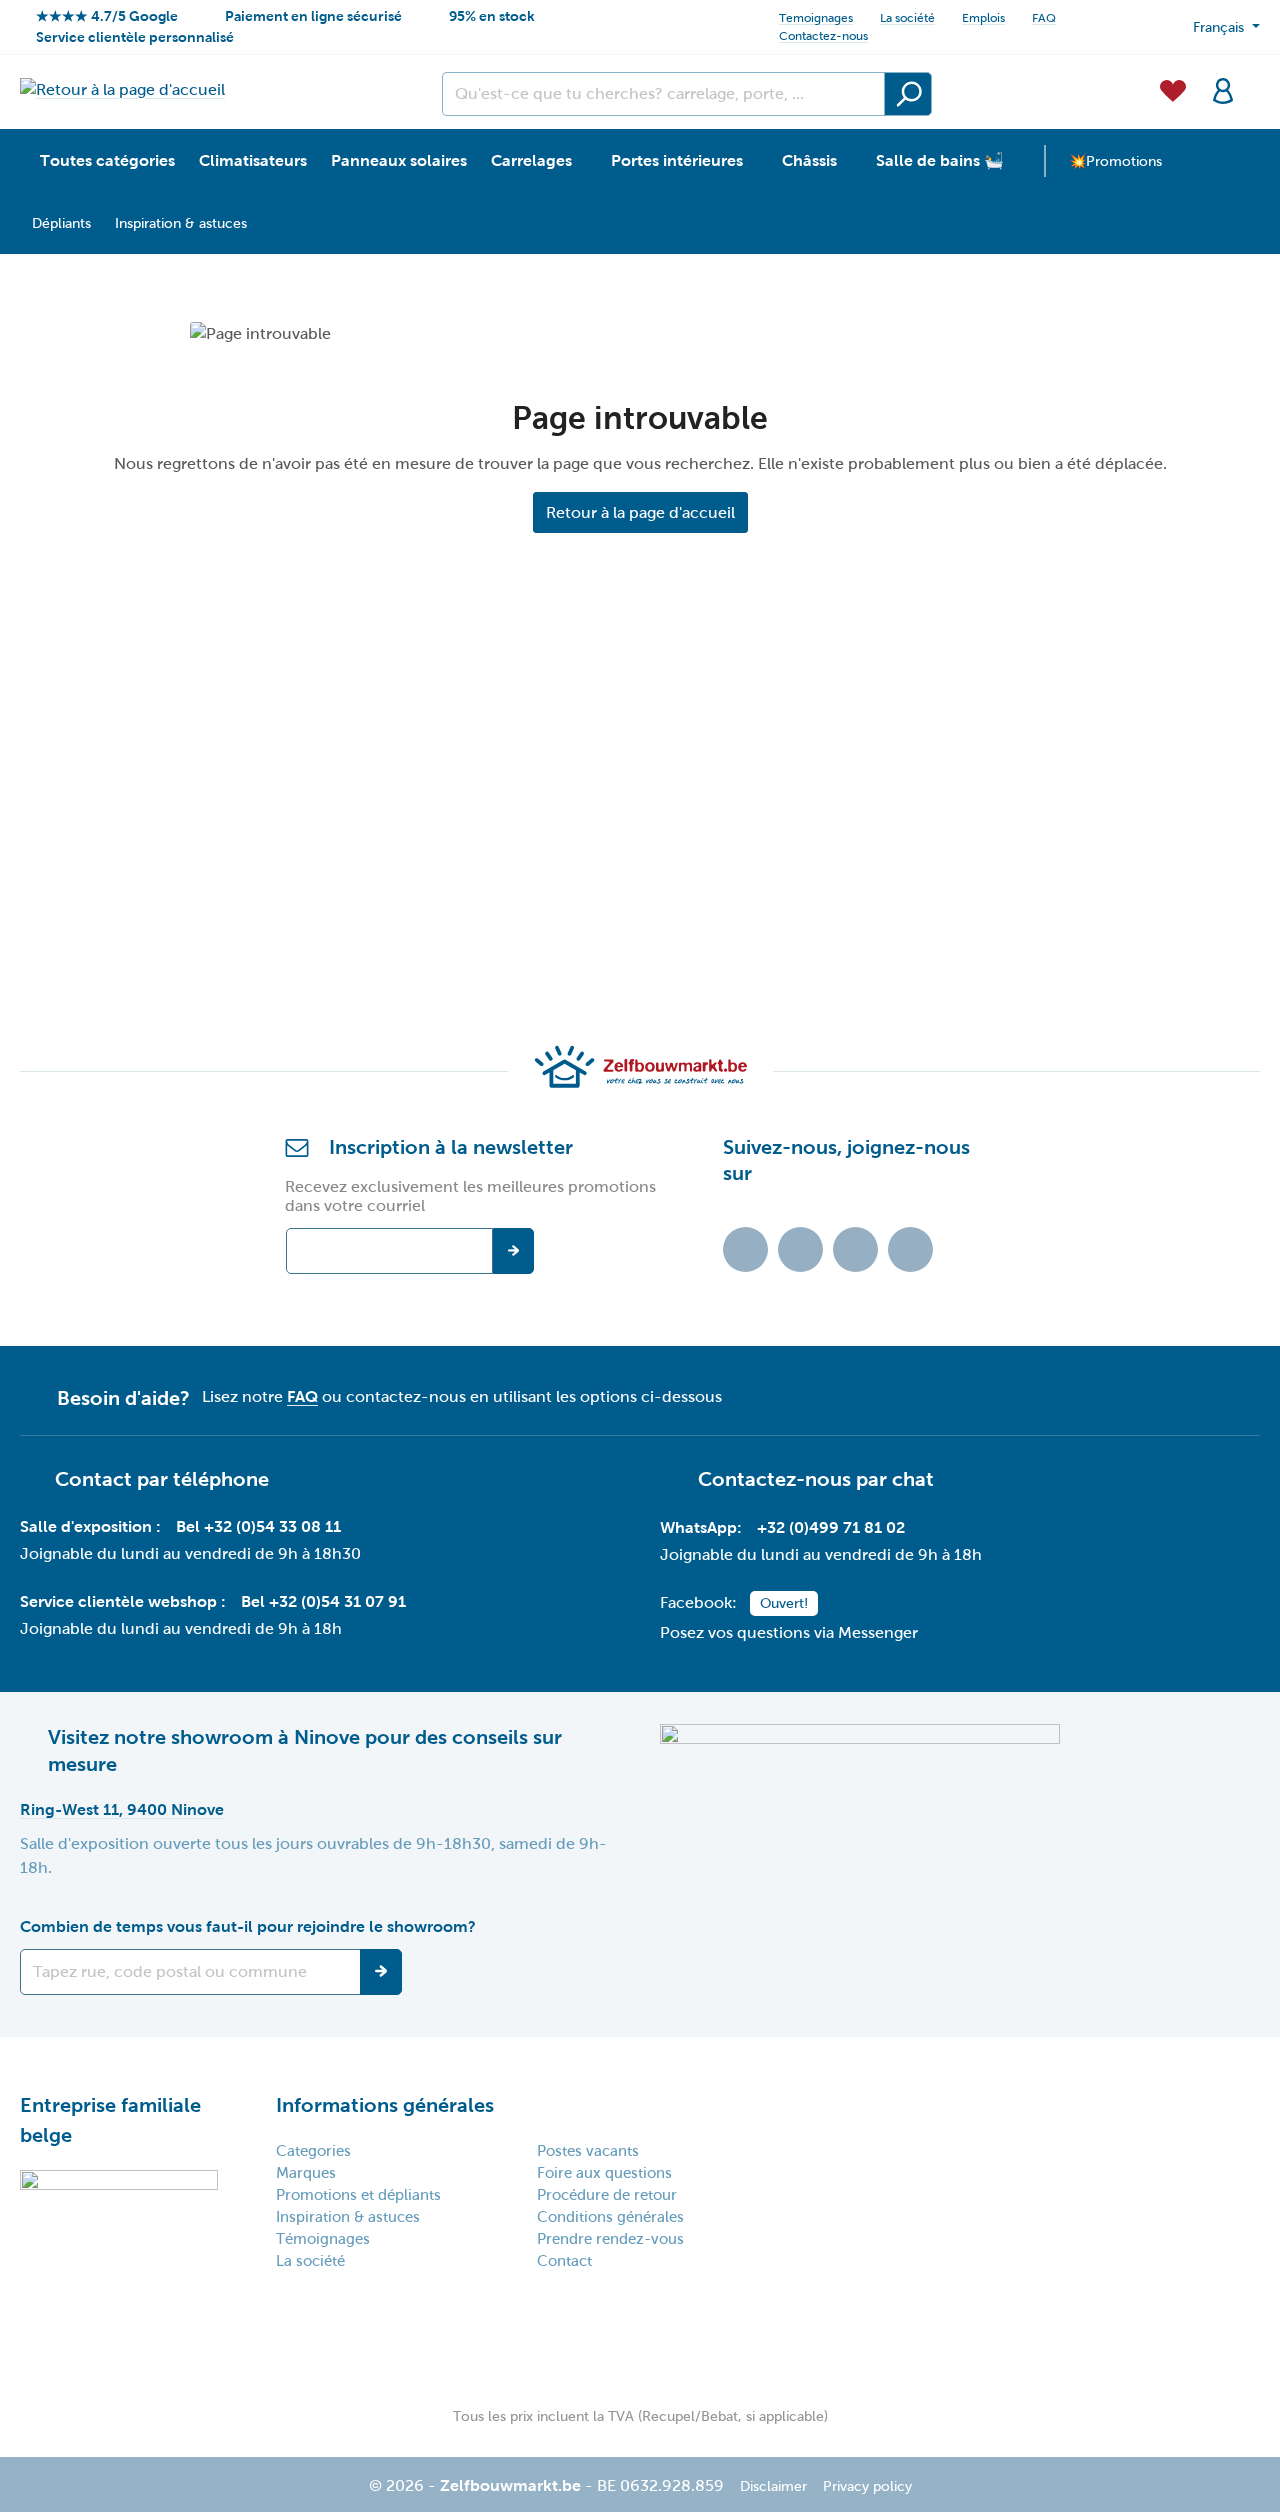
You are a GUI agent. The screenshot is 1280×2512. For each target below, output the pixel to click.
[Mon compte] (1223, 89)
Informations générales (385, 2105)
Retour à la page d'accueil (640, 512)
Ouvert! (784, 1603)
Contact (564, 2261)
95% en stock (492, 16)
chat (913, 1479)
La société (907, 18)
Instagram (855, 1249)
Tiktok (745, 1249)
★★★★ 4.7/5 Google (107, 16)
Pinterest (910, 1249)
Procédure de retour (607, 2195)
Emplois (983, 18)
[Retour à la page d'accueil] (122, 89)
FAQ (1044, 18)
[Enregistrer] (381, 1972)
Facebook (800, 1249)
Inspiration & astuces (348, 2217)
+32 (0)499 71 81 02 (831, 1527)
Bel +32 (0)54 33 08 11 (258, 1526)
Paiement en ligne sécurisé (313, 16)
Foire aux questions (604, 2173)
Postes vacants (588, 2151)
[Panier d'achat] (1254, 79)
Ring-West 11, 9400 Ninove (122, 1809)
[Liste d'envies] (1173, 89)
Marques (306, 2173)
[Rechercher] (908, 94)
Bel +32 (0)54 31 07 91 (323, 1601)
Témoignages (323, 2239)
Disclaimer (773, 2486)
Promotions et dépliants (358, 2195)
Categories (313, 2151)
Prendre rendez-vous (610, 2239)
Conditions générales (610, 2217)
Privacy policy (867, 2486)
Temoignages (816, 18)
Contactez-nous (823, 36)
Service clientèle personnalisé (135, 37)
